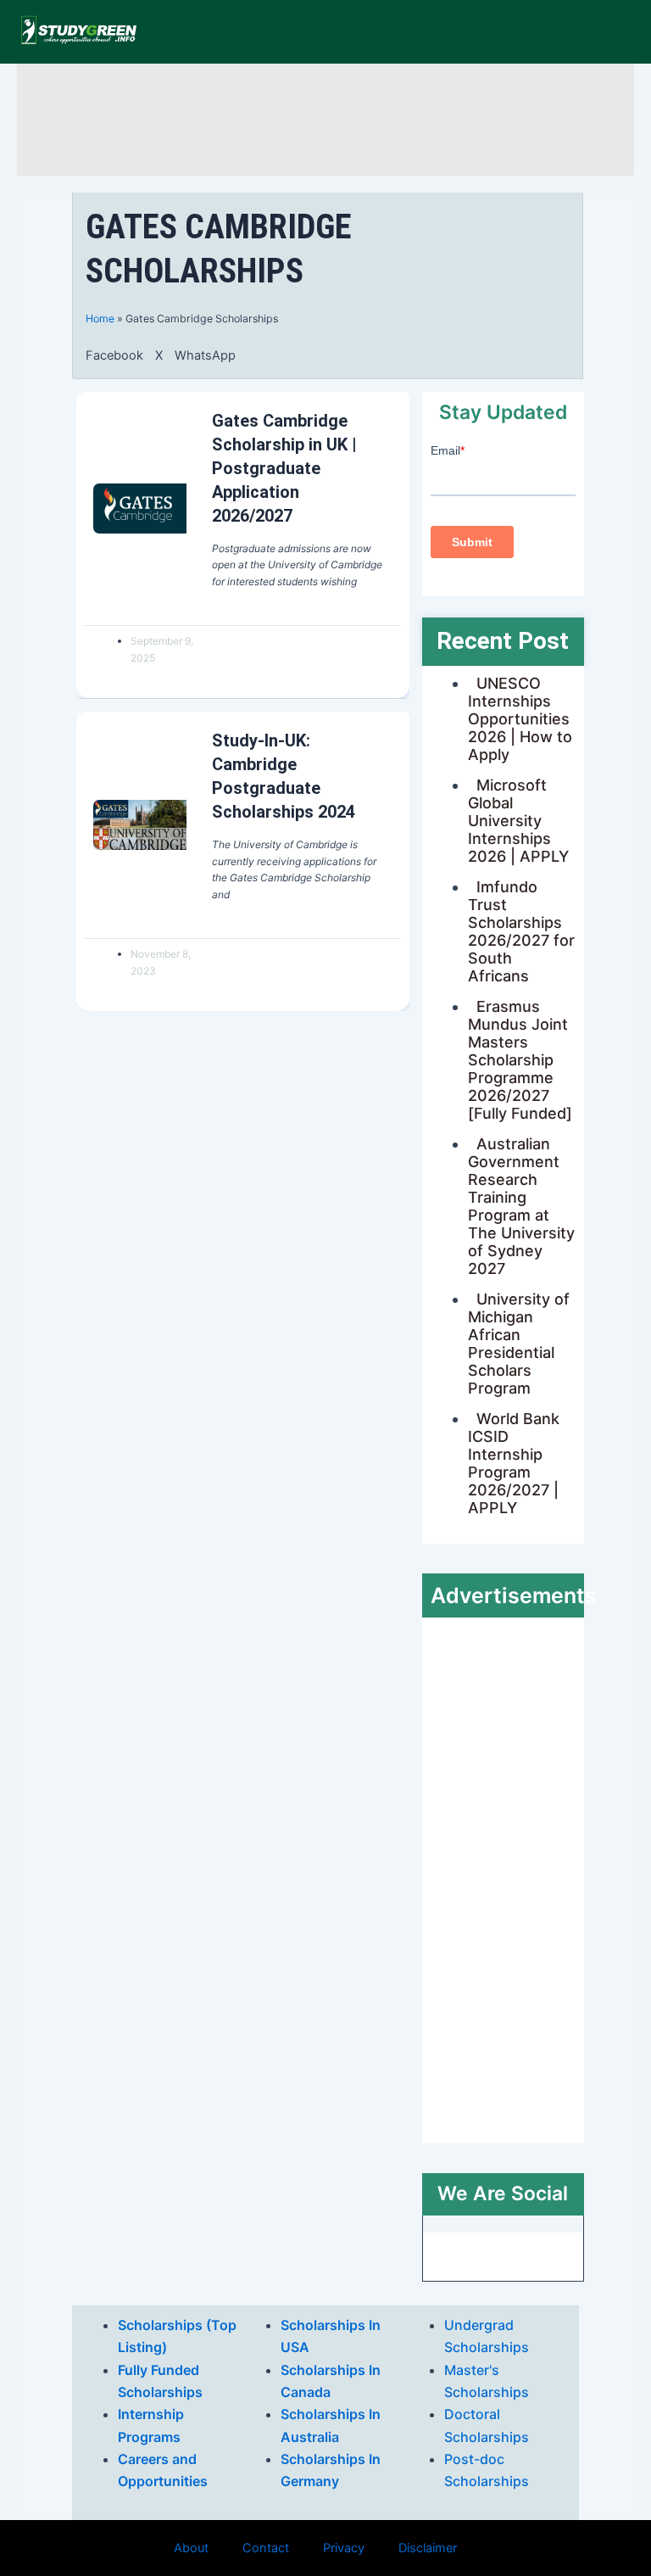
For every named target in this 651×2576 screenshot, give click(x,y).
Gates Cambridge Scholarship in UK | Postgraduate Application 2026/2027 (284, 468)
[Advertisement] (334, 117)
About (191, 2548)
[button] (114, 355)
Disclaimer (428, 2548)
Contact (266, 2548)
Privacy (344, 2548)
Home (100, 319)
